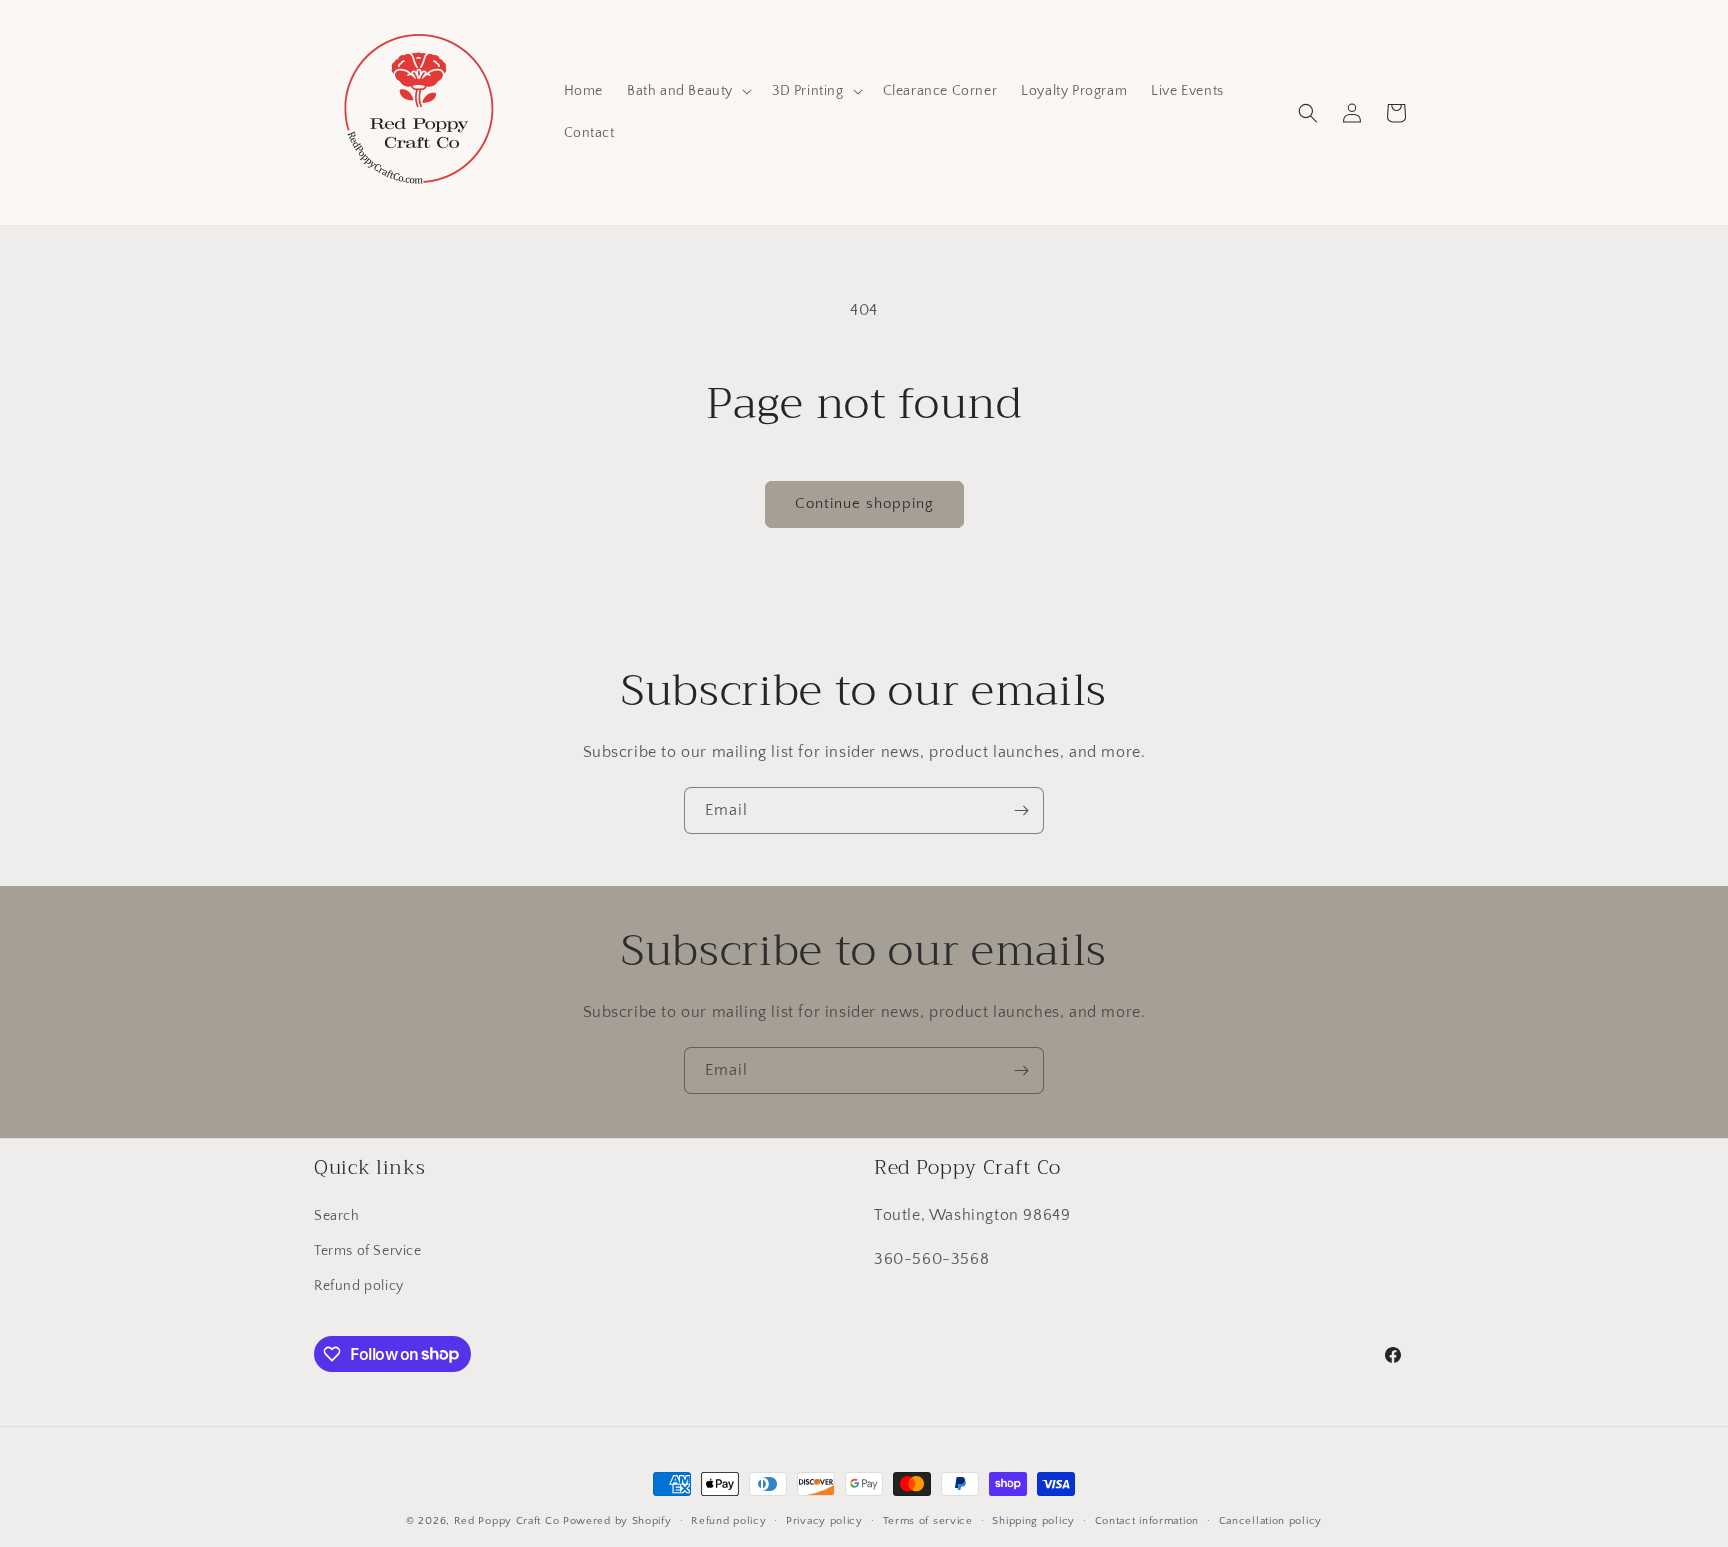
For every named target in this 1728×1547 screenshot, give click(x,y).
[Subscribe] (1021, 810)
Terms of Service (368, 1250)
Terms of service (928, 1520)
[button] (687, 91)
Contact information (1147, 1520)
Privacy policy (824, 1520)
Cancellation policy (1270, 1520)
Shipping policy (1033, 1520)
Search (337, 1215)
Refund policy (359, 1285)
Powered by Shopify (617, 1521)
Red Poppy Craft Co (507, 1521)
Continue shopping (864, 503)
